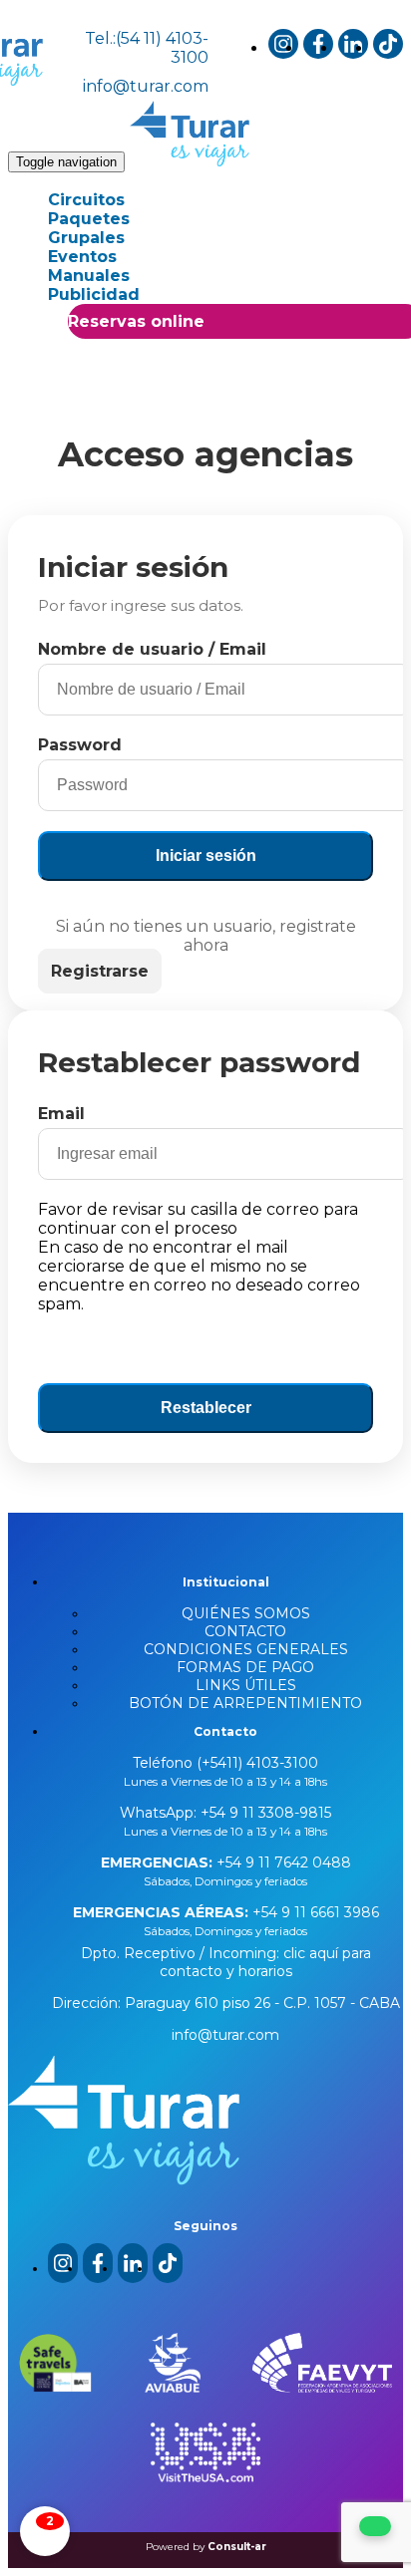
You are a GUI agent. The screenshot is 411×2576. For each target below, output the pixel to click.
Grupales (86, 238)
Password (80, 745)
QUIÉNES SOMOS (246, 1613)
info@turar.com (146, 86)
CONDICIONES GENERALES (246, 1649)
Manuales (89, 276)
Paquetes (89, 219)
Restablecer (206, 1408)
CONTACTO (245, 1631)
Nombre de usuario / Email (152, 649)
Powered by (206, 2547)
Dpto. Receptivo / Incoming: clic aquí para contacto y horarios (226, 1962)
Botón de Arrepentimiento (245, 1703)
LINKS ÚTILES (246, 1685)
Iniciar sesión (206, 856)
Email (61, 1114)
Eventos (82, 257)
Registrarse (100, 971)
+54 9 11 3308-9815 (264, 1813)
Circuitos (86, 200)
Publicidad (94, 294)
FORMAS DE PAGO (245, 1667)
